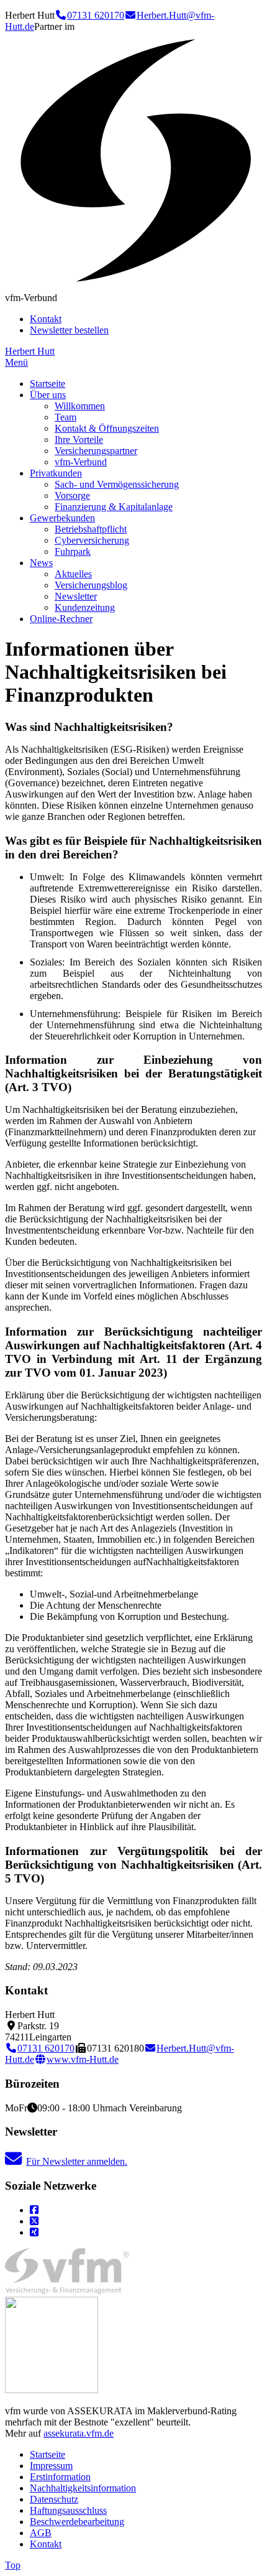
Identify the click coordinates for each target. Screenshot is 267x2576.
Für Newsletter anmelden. (77, 2161)
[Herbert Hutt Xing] (34, 2232)
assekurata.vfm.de (79, 2433)
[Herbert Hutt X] (34, 2221)
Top (13, 2565)
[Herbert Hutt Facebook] (34, 2210)
